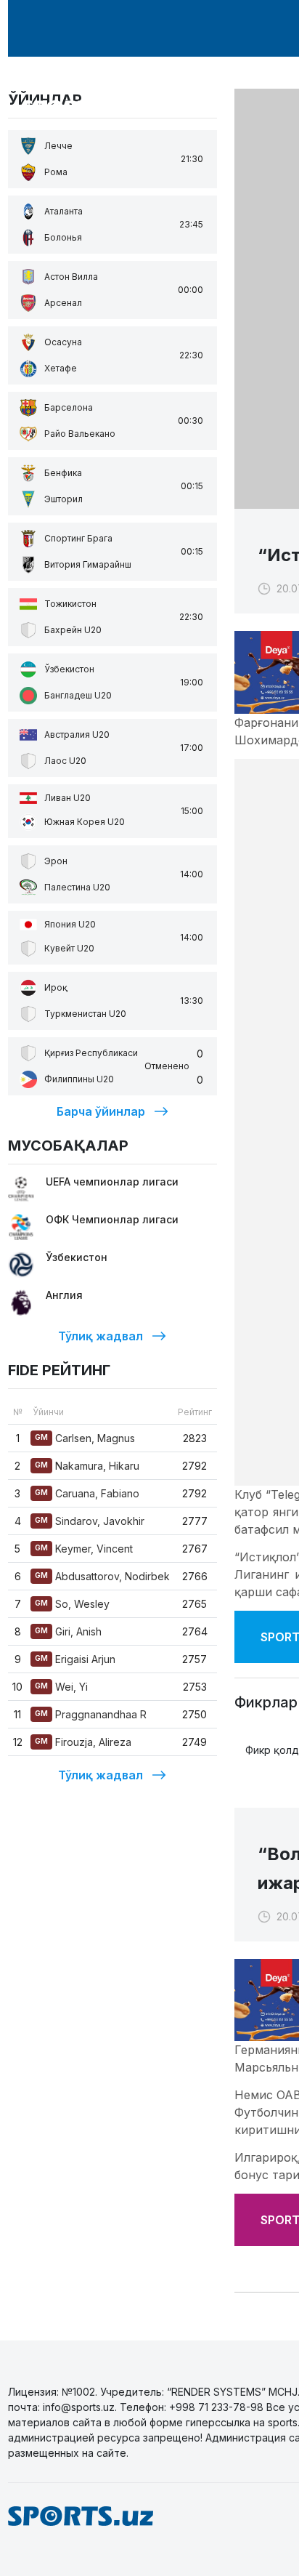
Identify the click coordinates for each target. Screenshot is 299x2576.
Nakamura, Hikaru (87, 1466)
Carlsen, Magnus (85, 1438)
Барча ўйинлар (101, 1111)
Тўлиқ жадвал (101, 1336)
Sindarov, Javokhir (90, 1521)
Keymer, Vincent (84, 1549)
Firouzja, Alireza (83, 1742)
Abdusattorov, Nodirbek (102, 1576)
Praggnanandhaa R (91, 1714)
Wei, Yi (61, 1687)
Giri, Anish (68, 1631)
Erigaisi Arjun (75, 1659)
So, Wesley (72, 1604)
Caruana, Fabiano (87, 1493)
